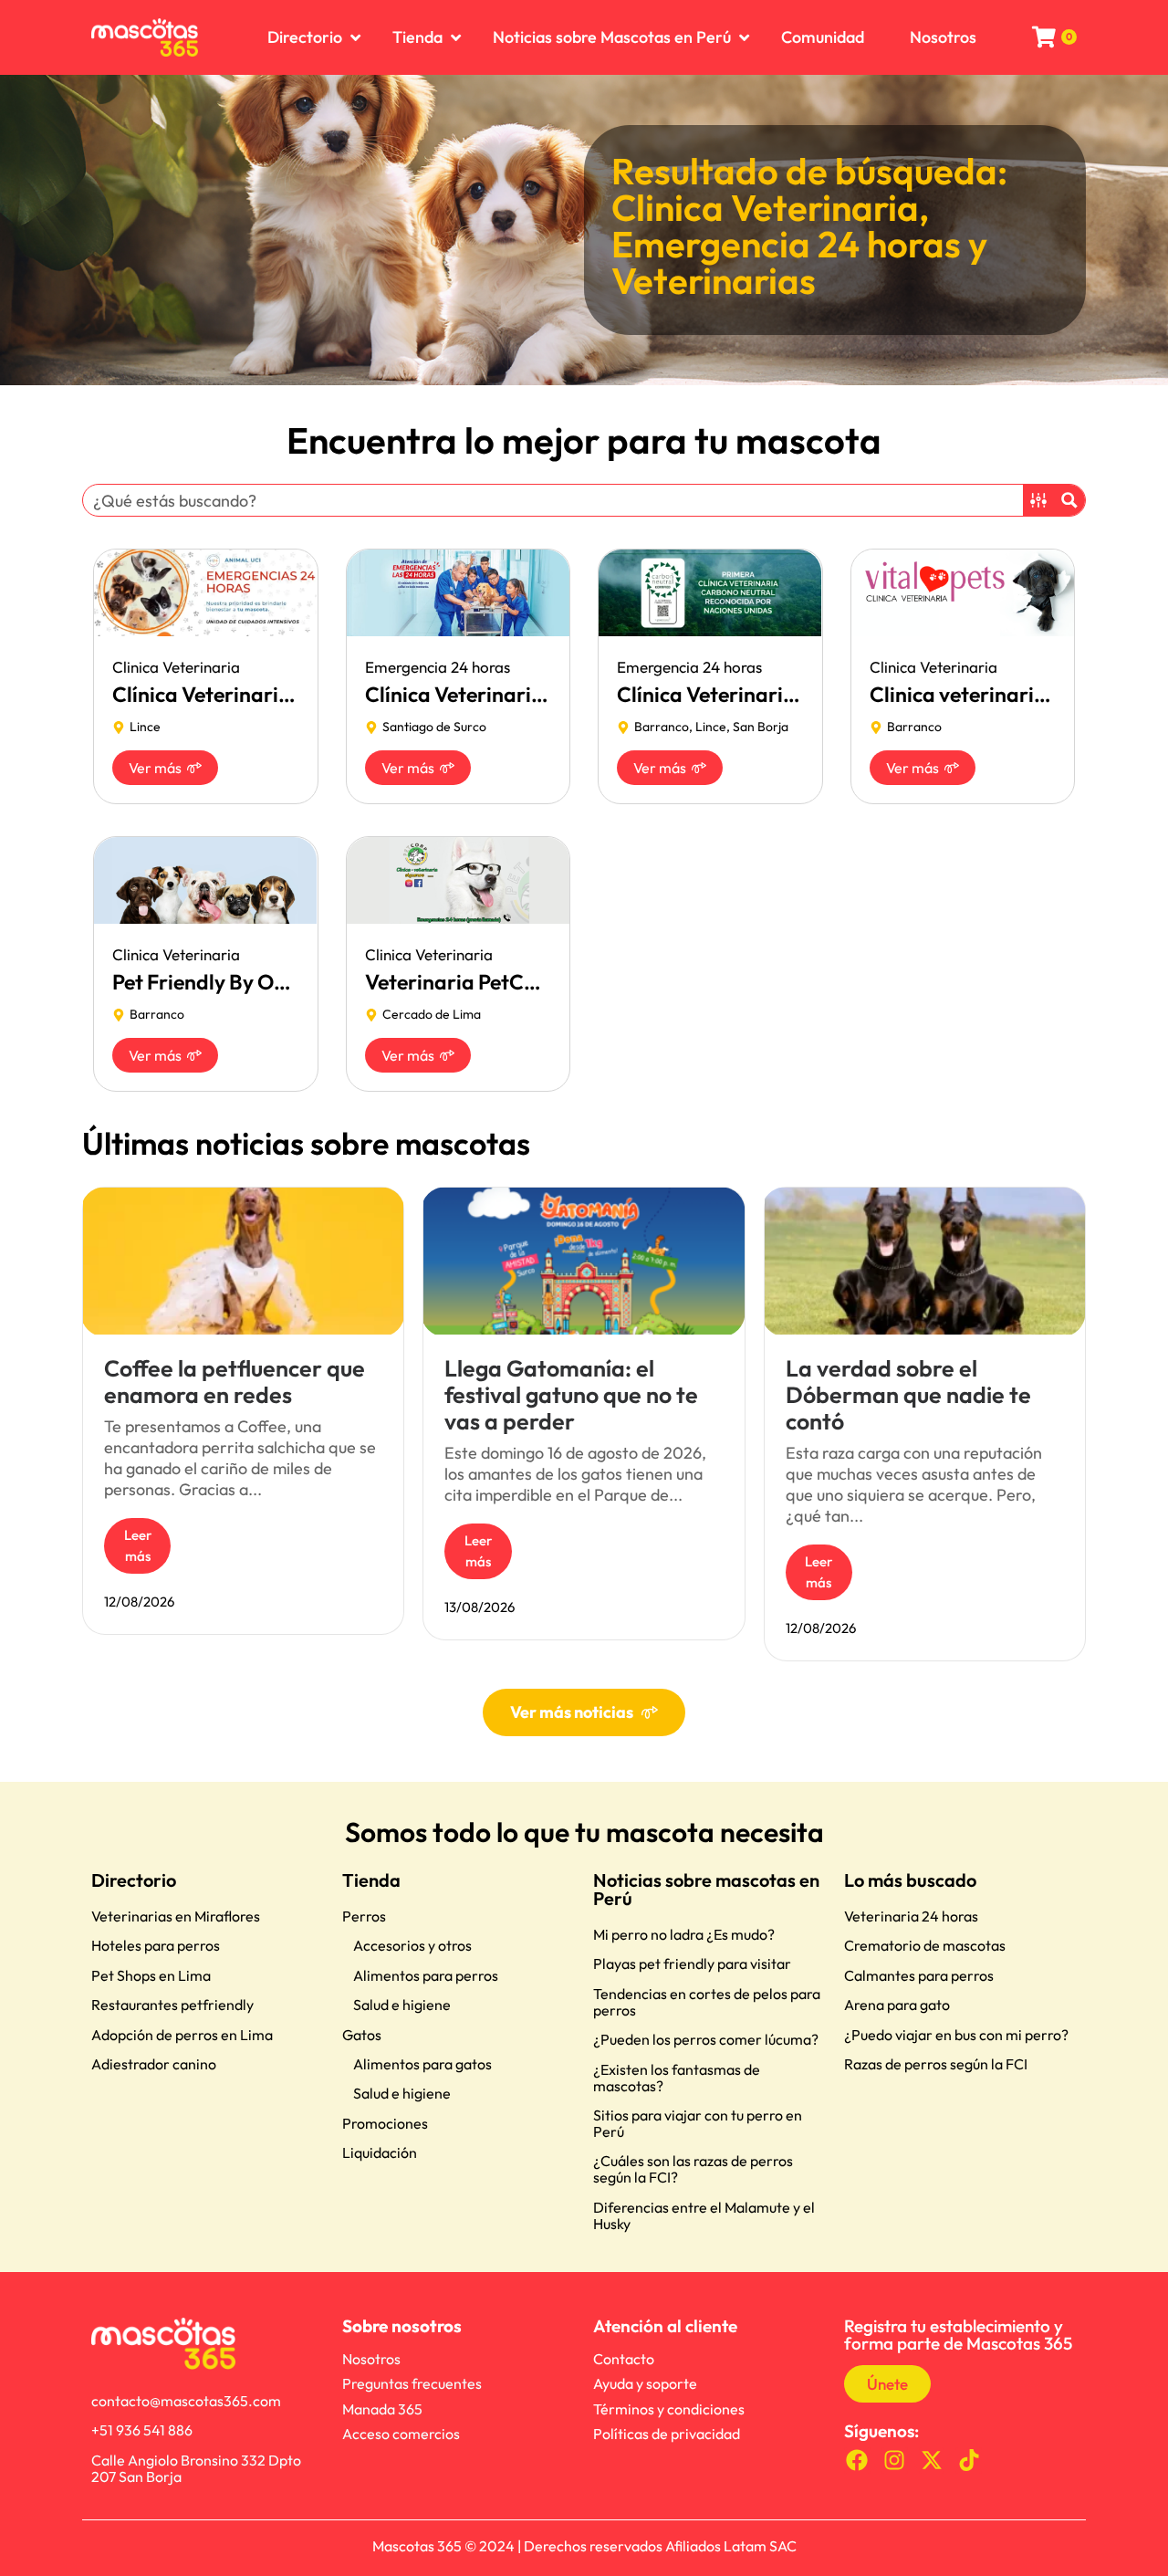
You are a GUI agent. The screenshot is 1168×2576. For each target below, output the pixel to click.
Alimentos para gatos (422, 2064)
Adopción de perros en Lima (182, 2035)
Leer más (138, 1545)
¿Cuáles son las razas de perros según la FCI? (693, 2169)
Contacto (624, 2359)
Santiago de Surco (434, 727)
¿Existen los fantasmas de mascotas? (677, 2078)
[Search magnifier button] (1069, 500)
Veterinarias (714, 280)
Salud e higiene (402, 2005)
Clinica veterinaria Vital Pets (1005, 694)
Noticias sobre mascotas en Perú (706, 1889)
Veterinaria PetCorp (461, 982)
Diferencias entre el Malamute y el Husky (704, 2215)
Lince (145, 727)
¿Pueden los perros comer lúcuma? (706, 2039)
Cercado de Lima (432, 1014)
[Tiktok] (969, 2461)
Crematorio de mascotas (925, 1945)
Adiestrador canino (154, 2064)
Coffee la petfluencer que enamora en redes (235, 1382)
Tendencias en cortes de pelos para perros (707, 2002)
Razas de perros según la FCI (936, 2064)
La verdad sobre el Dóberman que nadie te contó (908, 1395)
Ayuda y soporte (645, 2383)
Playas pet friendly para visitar (692, 1963)
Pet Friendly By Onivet (217, 982)
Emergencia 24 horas (786, 244)
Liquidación (380, 2152)
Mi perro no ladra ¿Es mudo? (684, 1934)
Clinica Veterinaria (765, 207)
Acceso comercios (401, 2434)
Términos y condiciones (669, 2409)
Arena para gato (897, 2005)
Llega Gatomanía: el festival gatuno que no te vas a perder (571, 1395)
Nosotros (371, 2359)
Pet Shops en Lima (151, 1975)
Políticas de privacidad (667, 2434)
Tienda (371, 1880)
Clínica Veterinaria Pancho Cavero (780, 694)
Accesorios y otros (412, 1945)
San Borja (761, 727)
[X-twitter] (932, 2461)
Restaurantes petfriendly (172, 2005)
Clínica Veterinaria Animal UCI (256, 694)
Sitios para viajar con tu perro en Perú (698, 2123)
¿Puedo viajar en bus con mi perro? (956, 2035)
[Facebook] (857, 2461)
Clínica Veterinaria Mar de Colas (519, 694)
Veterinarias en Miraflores (176, 1916)
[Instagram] (895, 2461)
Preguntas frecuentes (412, 2383)
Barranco (662, 727)
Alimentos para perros (426, 1975)
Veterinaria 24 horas (911, 1916)
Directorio (134, 1880)
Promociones (385, 2123)
